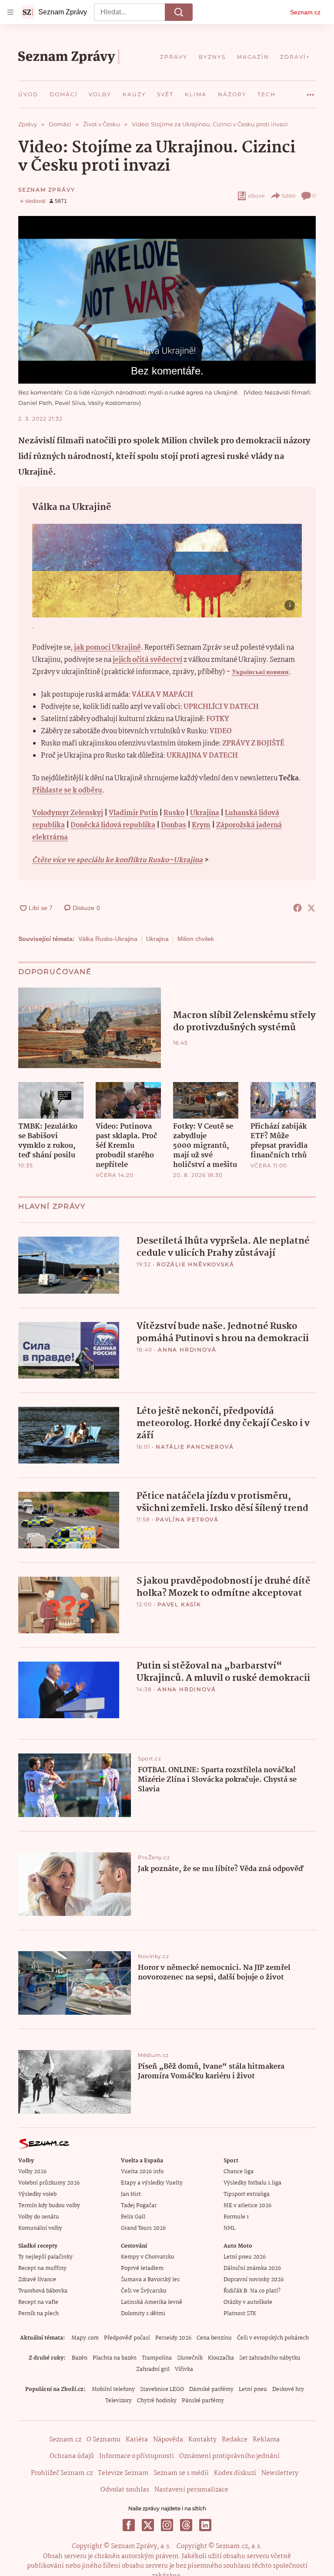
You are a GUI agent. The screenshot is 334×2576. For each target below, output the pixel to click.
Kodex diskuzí (235, 2473)
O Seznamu (104, 2440)
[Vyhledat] (179, 12)
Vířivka (184, 2369)
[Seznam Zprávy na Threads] (186, 2525)
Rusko (174, 813)
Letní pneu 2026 (245, 2257)
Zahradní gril (153, 2369)
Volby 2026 (32, 2172)
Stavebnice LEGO (162, 2389)
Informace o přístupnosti (137, 2456)
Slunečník (190, 2358)
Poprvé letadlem (142, 2268)
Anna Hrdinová (187, 1350)
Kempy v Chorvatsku (148, 2257)
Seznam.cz (305, 12)
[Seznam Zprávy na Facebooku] (129, 2525)
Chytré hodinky (157, 2401)
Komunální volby (40, 2228)
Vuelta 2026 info (142, 2172)
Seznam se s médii (181, 2473)
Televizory (119, 2401)
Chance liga (239, 2172)
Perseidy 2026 (173, 2338)
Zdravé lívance (37, 2280)
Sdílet (289, 196)
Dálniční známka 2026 (252, 2268)
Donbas (174, 825)
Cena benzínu (214, 2338)
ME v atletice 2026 (247, 2206)
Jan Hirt (131, 2194)
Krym (201, 825)
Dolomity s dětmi (143, 2314)
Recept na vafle (38, 2302)
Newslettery (280, 2473)
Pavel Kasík (179, 1604)
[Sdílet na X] (311, 908)
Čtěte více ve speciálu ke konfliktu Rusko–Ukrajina (117, 860)
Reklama (266, 2440)
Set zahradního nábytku (270, 2358)
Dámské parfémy (211, 2389)
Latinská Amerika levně (152, 2302)
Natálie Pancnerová (195, 1447)
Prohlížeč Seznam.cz (62, 2473)
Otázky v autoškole (248, 2302)
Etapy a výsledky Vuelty (152, 2183)
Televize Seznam (123, 2473)
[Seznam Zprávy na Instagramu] (167, 2525)
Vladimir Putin (133, 813)
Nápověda (168, 2440)
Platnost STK (240, 2314)
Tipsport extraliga (247, 2194)
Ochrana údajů (72, 2456)
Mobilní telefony (113, 2389)
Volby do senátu (39, 2217)
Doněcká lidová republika (113, 825)
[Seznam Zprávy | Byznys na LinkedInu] (205, 2525)
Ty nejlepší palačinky (45, 2257)
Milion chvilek (196, 939)
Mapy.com (85, 2338)
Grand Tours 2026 (143, 2228)
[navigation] (10, 12)
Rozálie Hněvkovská (195, 1264)
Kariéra (137, 2440)
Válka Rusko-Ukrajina (108, 939)
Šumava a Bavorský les (150, 2280)
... (311, 91)
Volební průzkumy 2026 (49, 2183)
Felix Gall (133, 2217)
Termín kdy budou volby (49, 2206)
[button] (167, 300)
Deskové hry (288, 2389)
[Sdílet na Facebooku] (297, 908)
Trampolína (157, 2358)
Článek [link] (35, 240)
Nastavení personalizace (191, 2490)
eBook (256, 196)
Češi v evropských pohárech (273, 2338)
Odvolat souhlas (125, 2490)
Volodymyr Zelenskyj (68, 813)
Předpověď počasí (127, 2338)
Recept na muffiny (42, 2268)
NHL (229, 2228)
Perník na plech (38, 2314)
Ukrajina (205, 813)
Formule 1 (236, 2217)
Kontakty (202, 2440)
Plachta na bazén (115, 2358)
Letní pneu (253, 2389)
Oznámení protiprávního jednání (229, 2456)
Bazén (80, 2358)
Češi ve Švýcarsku (144, 2291)
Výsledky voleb (37, 2194)
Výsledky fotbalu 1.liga (252, 2183)
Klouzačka (221, 2358)
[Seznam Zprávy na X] (148, 2525)
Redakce (235, 2440)
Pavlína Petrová (187, 1519)
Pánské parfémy (203, 2401)
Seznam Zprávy (47, 190)
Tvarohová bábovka (43, 2291)
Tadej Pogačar (139, 2206)
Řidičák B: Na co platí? (252, 2291)
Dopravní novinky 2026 (254, 2280)
